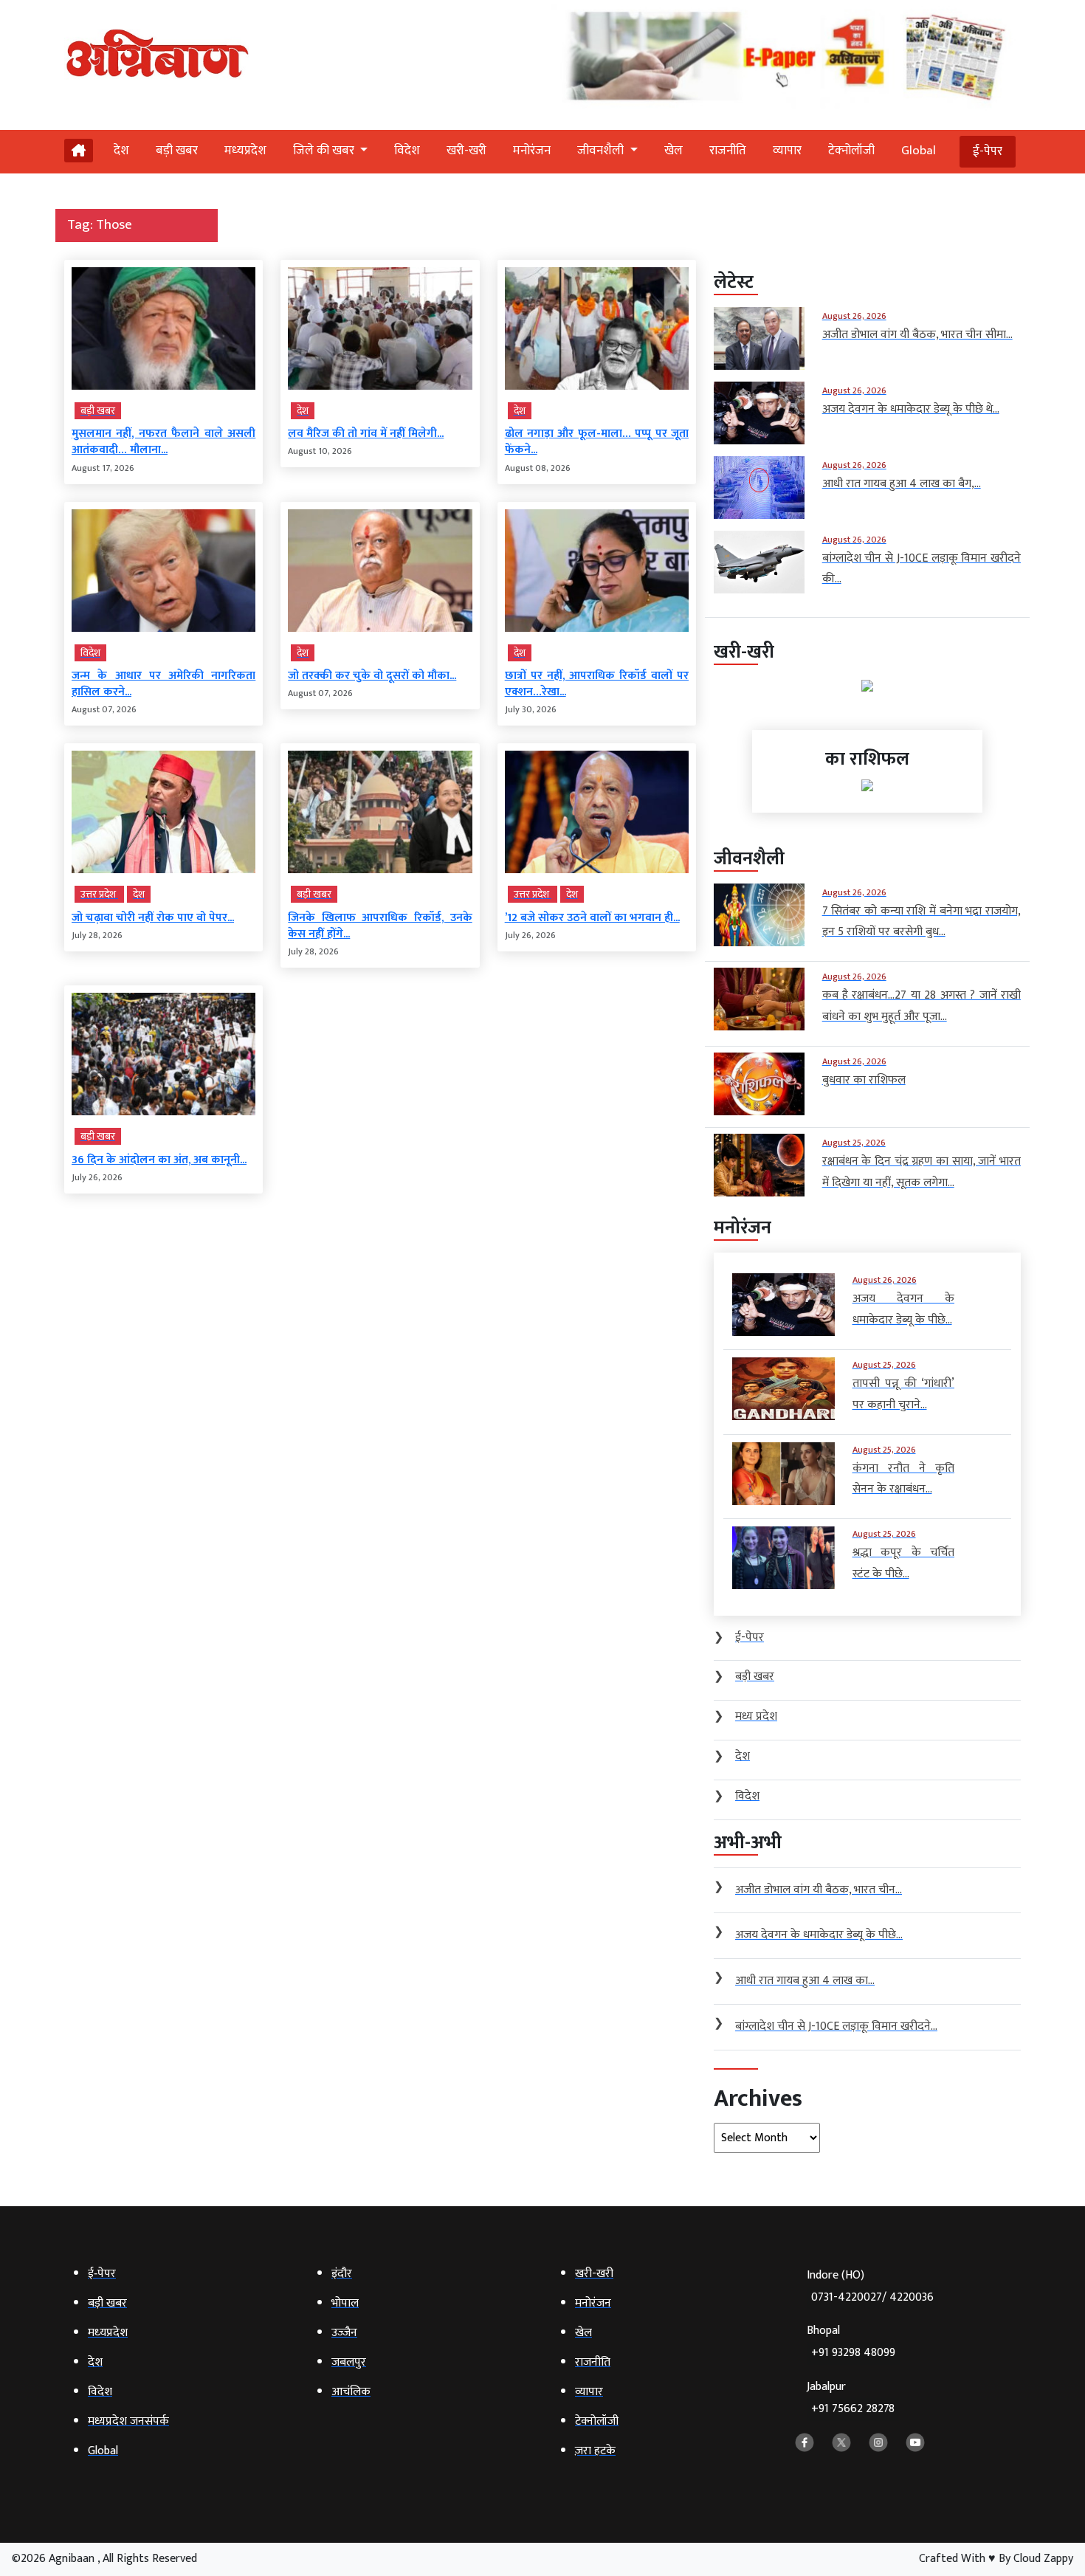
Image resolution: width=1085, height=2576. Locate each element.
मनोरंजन (532, 151)
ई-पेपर (988, 151)
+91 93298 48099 (853, 2353)
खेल (674, 151)
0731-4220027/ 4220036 (872, 2297)
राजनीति (728, 151)
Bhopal (851, 2342)
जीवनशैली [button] (602, 151)
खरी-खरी (466, 151)
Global (919, 151)
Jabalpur (851, 2398)
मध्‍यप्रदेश (245, 151)
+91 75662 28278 (853, 2409)
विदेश (407, 151)
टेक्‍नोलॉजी (851, 151)
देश (121, 151)
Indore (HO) (870, 2286)
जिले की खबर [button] (325, 151)
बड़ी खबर (177, 151)
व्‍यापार (787, 151)
